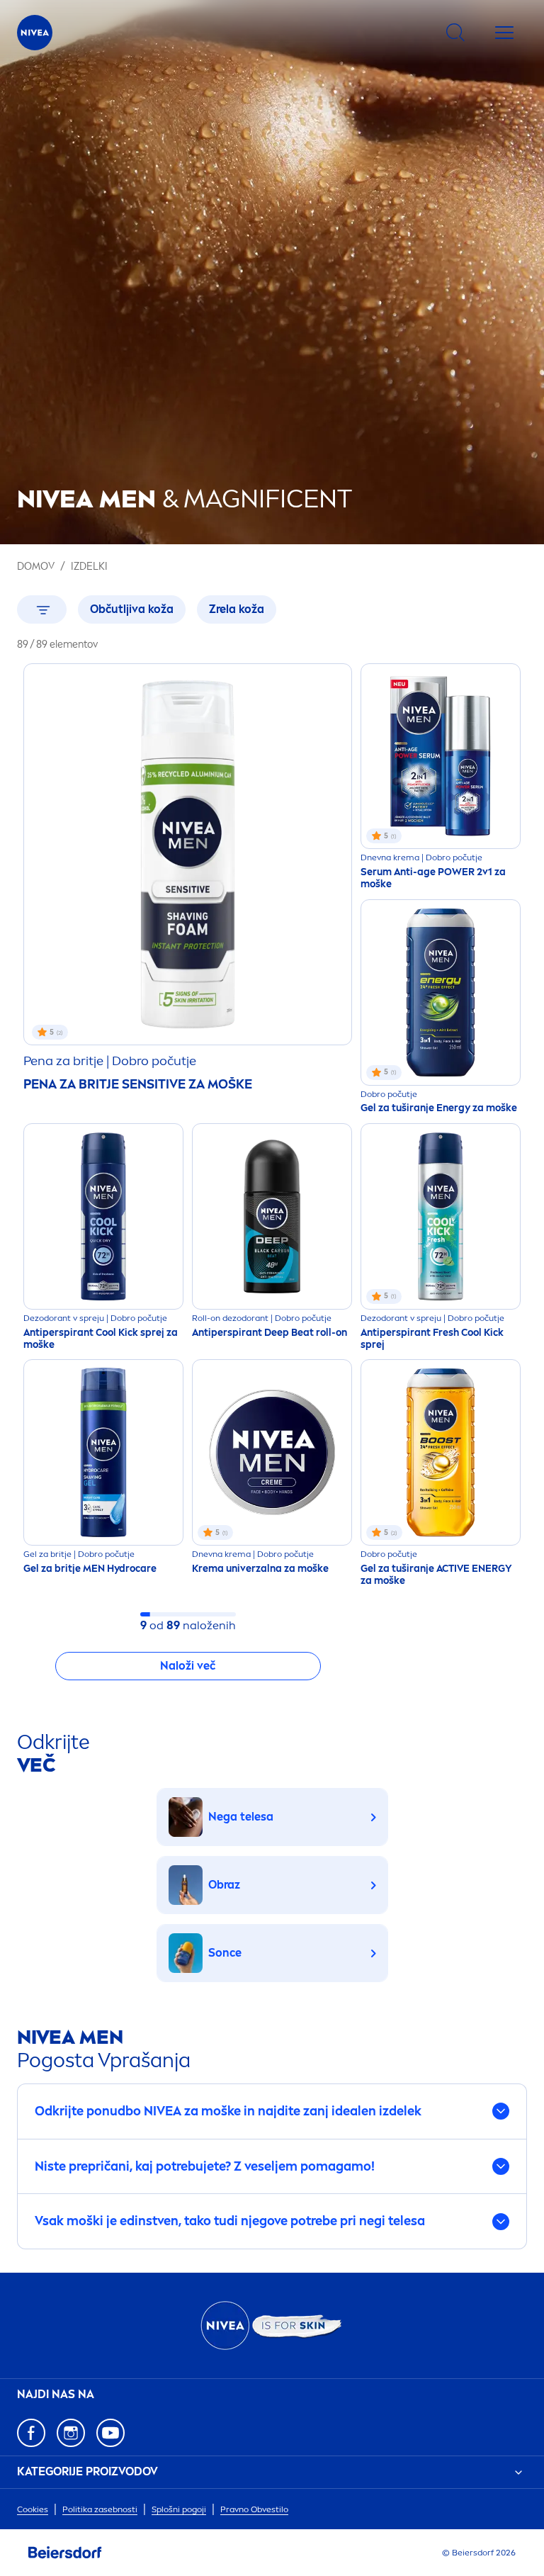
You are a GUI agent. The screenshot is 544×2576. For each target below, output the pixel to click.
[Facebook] (31, 2433)
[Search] (455, 33)
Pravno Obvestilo (254, 2509)
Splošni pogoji (179, 2509)
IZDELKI (89, 567)
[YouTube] (110, 2433)
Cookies (33, 2509)
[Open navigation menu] (504, 33)
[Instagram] (71, 2433)
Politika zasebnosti (100, 2509)
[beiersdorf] (65, 2553)
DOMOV (36, 567)
